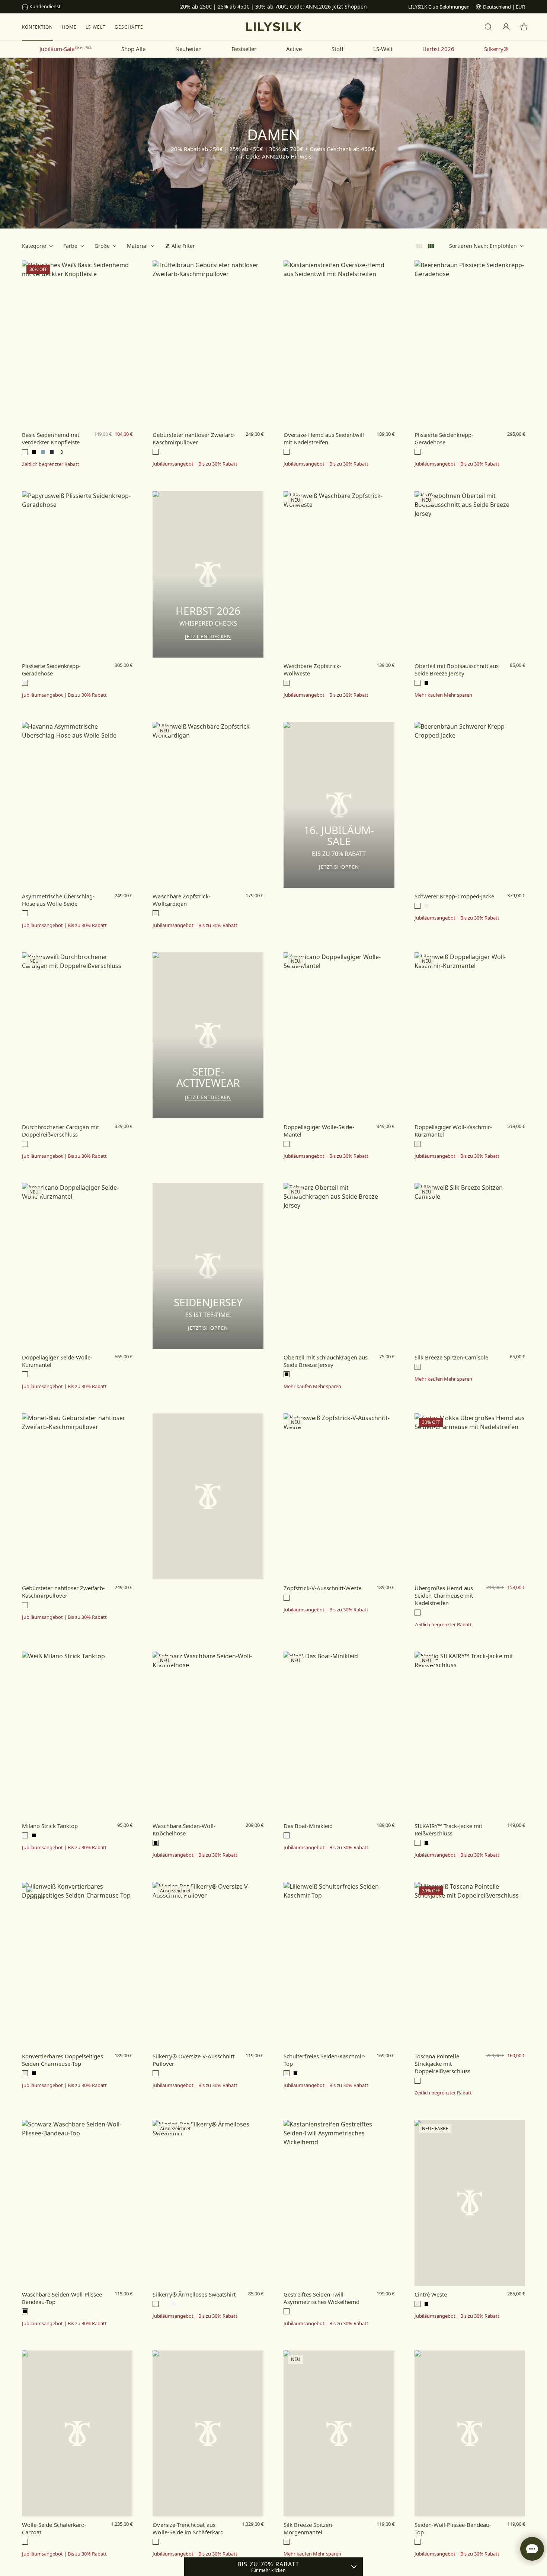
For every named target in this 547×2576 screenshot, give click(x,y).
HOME (69, 27)
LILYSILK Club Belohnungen (439, 7)
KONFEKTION (38, 27)
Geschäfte (129, 27)
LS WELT (96, 27)
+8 (60, 452)
